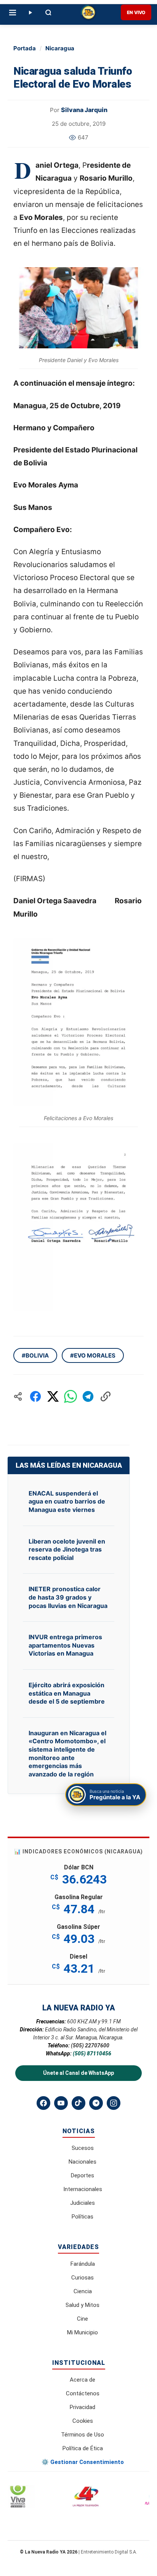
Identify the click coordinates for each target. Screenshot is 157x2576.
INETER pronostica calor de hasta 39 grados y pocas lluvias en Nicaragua (68, 1597)
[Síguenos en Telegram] (96, 2103)
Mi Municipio (83, 2332)
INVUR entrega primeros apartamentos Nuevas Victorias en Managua (65, 1645)
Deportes (83, 2175)
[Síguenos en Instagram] (114, 2103)
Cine (83, 2319)
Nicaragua (60, 48)
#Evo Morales (93, 1355)
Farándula (83, 2264)
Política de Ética (83, 2448)
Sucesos (83, 2148)
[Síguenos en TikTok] (78, 2103)
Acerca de (83, 2380)
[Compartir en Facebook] (35, 1396)
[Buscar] (48, 13)
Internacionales (83, 2189)
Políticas (83, 2217)
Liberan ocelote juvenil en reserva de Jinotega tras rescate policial (67, 1549)
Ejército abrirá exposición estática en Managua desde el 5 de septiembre (67, 1693)
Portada (25, 48)
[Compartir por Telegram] (88, 1396)
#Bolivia (35, 1355)
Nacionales (83, 2162)
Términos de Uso (83, 2435)
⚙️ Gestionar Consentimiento (83, 2462)
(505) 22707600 (90, 2045)
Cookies (83, 2421)
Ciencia (83, 2291)
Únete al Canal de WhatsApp (78, 2073)
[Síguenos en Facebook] (43, 2103)
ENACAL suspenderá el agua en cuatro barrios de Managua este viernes (67, 1501)
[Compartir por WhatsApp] (70, 1396)
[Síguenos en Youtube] (61, 2103)
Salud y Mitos (83, 2305)
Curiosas (83, 2278)
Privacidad (83, 2407)
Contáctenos (83, 2393)
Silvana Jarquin (84, 110)
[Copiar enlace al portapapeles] (106, 1396)
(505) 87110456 (92, 2053)
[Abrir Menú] (13, 13)
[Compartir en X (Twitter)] (53, 1396)
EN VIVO (136, 12)
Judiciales (83, 2203)
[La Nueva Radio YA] (88, 13)
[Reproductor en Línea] (30, 13)
